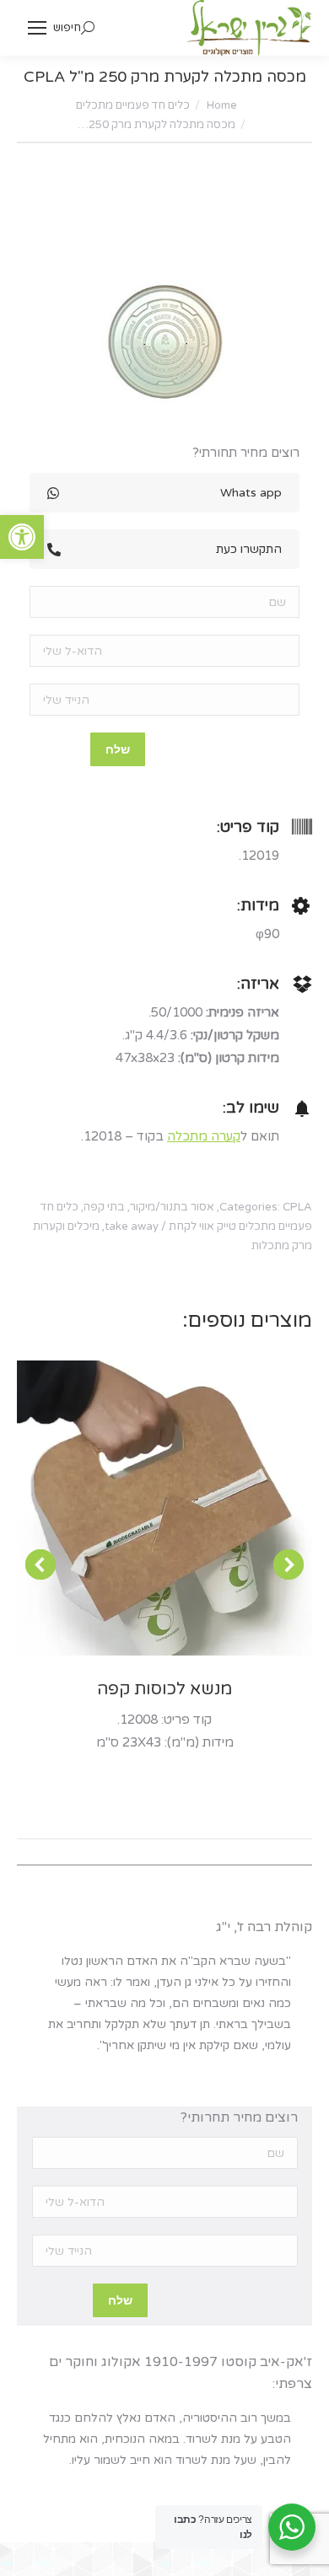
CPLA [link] (297, 1207)
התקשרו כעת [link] (249, 549)
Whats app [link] (251, 493)
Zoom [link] (187, 1508)
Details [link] (142, 1508)
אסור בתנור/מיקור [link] (172, 1207)
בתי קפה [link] (104, 1207)
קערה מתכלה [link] (204, 1136)
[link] (22, 537)
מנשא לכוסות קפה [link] (164, 1689)
